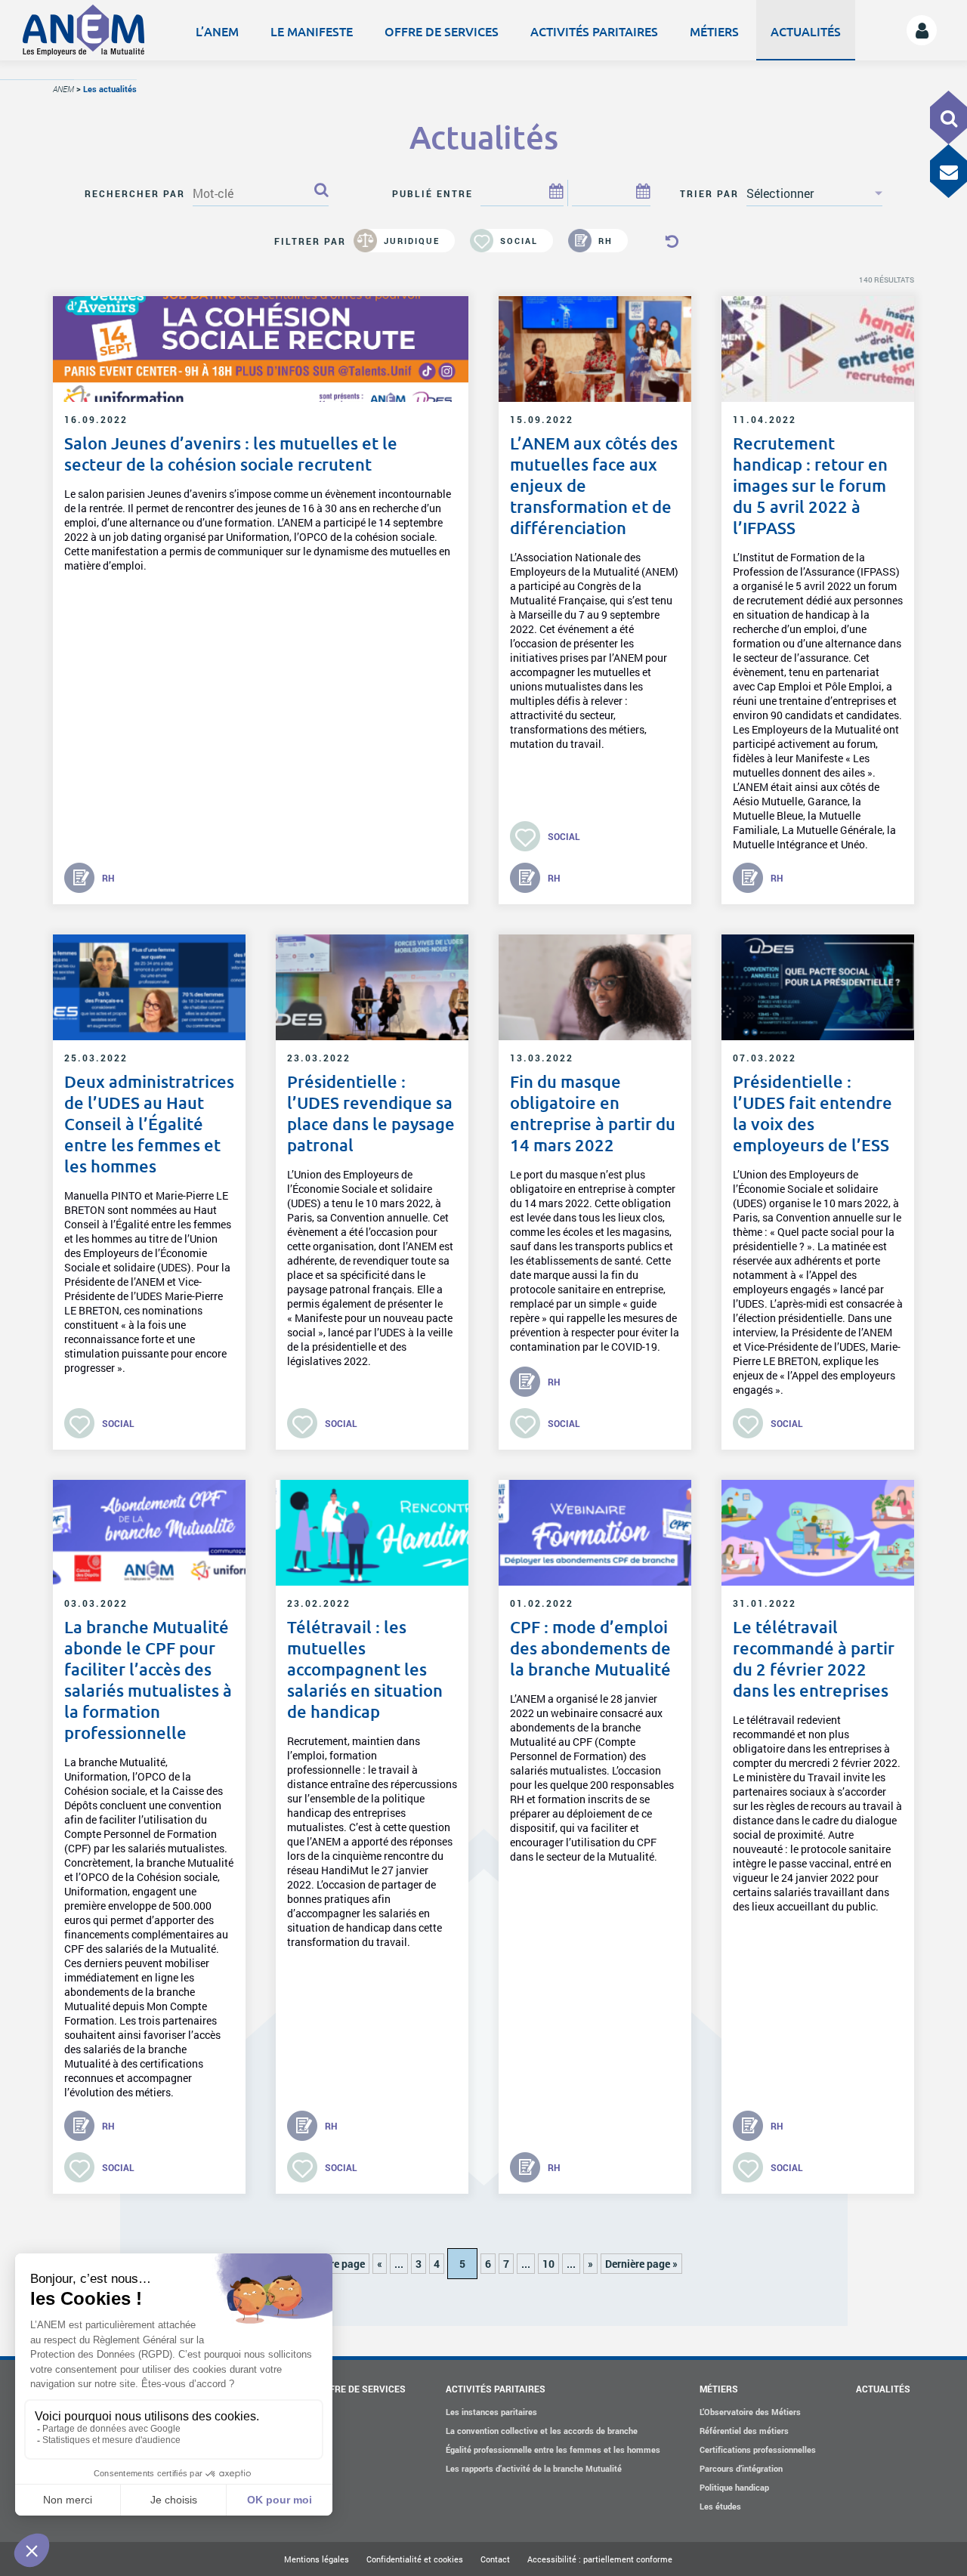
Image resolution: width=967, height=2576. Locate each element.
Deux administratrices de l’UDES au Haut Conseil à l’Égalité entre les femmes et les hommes (149, 1124)
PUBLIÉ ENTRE (433, 193)
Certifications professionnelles (758, 2449)
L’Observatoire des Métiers (750, 2412)
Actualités (806, 31)
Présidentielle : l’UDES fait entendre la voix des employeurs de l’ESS (813, 1113)
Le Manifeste (312, 31)
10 (548, 2264)
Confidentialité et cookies (415, 2559)
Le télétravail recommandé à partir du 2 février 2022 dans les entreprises (814, 1659)
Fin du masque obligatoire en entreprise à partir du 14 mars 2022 (593, 1113)
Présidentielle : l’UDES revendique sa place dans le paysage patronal (371, 1113)
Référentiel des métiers (744, 2431)
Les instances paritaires (491, 2412)
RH (606, 241)
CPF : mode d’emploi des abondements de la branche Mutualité (590, 1648)
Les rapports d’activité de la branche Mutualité (534, 2468)
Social (519, 241)
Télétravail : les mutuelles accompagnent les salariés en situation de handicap (365, 1669)
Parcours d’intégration (741, 2468)
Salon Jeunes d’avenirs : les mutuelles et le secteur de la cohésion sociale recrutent (231, 454)
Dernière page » (641, 2264)
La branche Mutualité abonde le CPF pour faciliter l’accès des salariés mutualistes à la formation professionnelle (148, 1680)
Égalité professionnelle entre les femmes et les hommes (553, 2449)
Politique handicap (734, 2487)
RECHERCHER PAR (135, 193)
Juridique (412, 241)
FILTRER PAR (310, 241)
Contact (495, 2559)
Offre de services (442, 31)
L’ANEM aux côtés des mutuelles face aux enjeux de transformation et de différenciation (594, 485)
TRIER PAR (709, 193)
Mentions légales (317, 2559)
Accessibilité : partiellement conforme (600, 2559)
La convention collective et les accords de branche (542, 2431)
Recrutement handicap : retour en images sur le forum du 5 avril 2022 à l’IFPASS (810, 485)
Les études (720, 2506)
